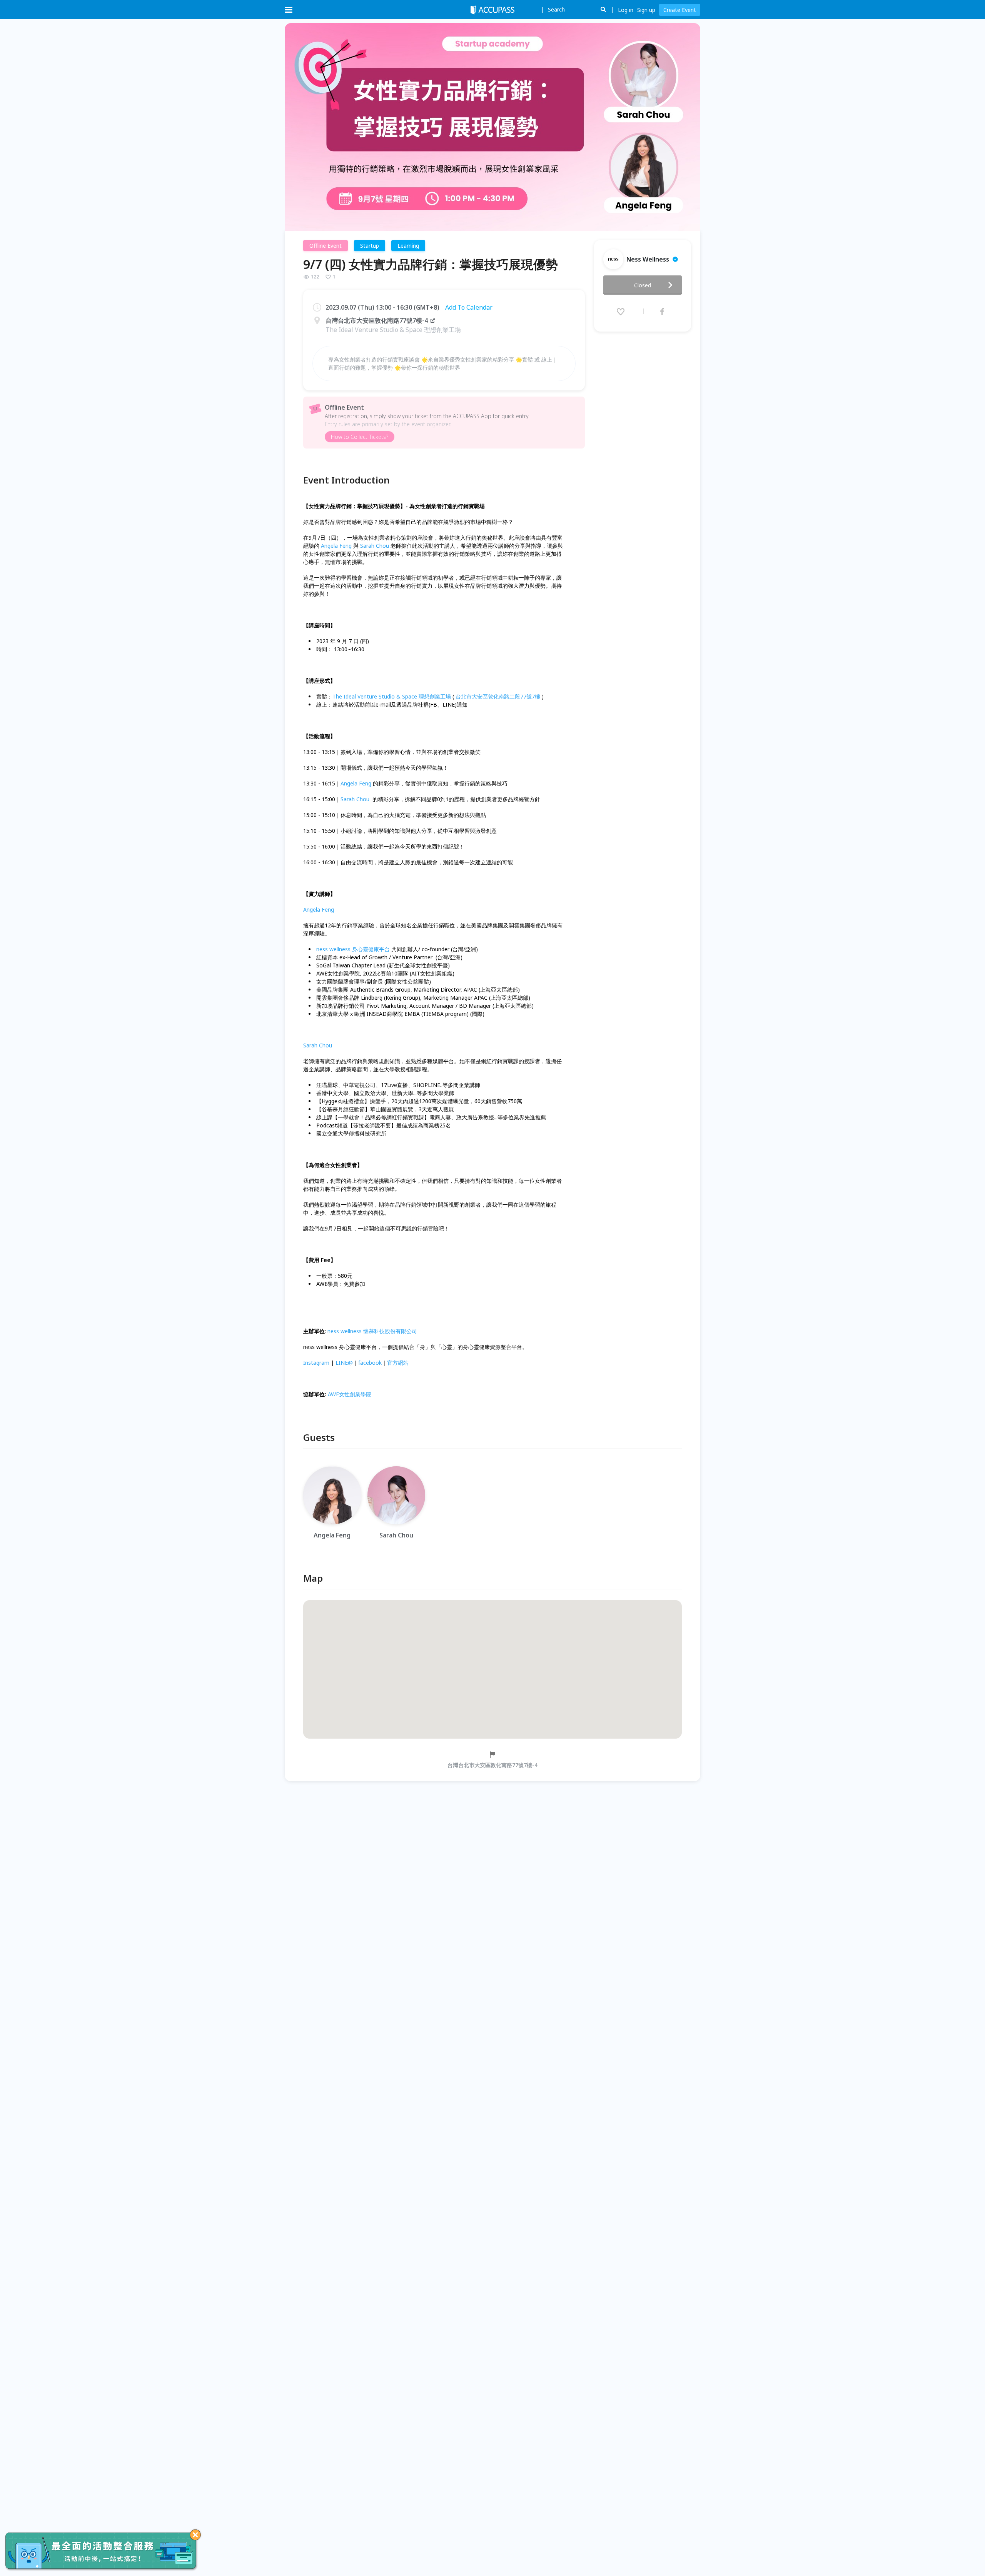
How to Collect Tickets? (360, 437)
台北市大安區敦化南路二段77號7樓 (499, 696)
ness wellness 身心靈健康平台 (353, 949)
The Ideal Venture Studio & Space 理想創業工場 (392, 696)
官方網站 (399, 1363)
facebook (370, 1363)
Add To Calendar (469, 307)
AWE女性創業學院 (350, 1394)
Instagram (316, 1363)
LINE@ (344, 1363)
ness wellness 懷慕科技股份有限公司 (372, 1331)
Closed (643, 285)
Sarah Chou (375, 546)
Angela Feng (336, 546)
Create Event (680, 10)
